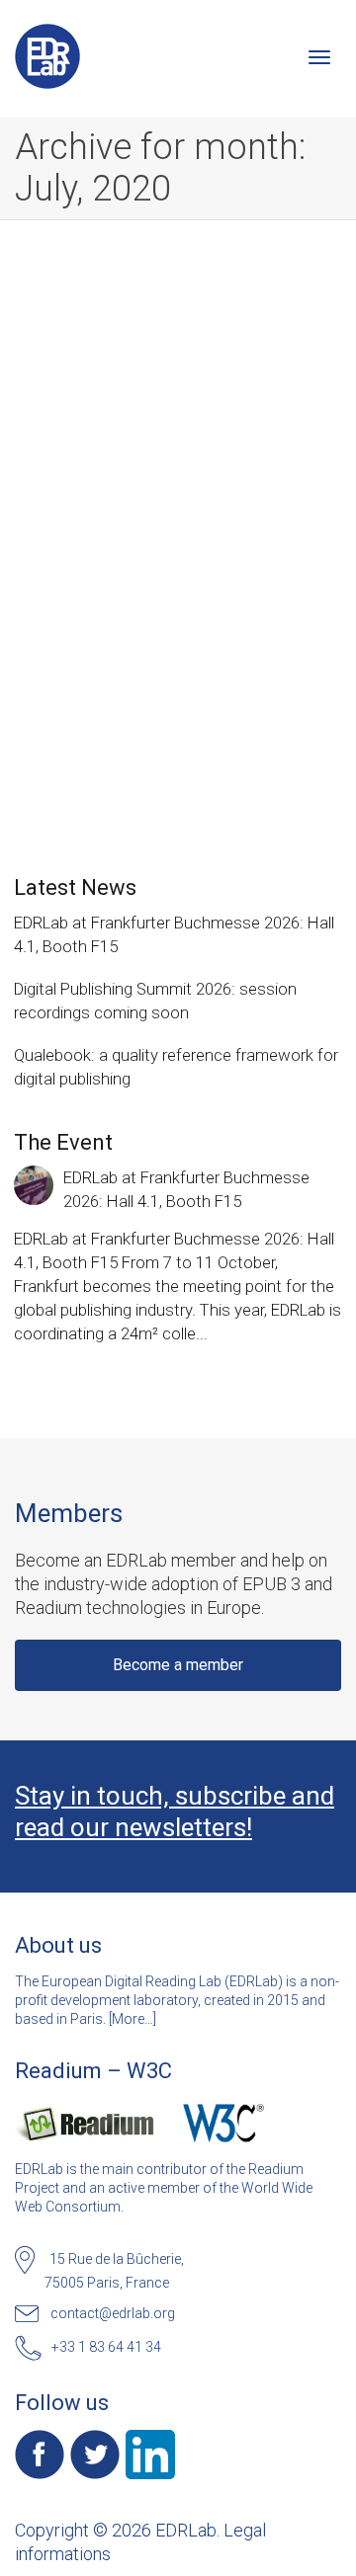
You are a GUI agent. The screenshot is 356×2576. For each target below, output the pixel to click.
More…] (134, 2019)
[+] (179, 452)
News (209, 565)
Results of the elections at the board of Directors (173, 538)
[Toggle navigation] (319, 57)
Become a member (178, 1665)
